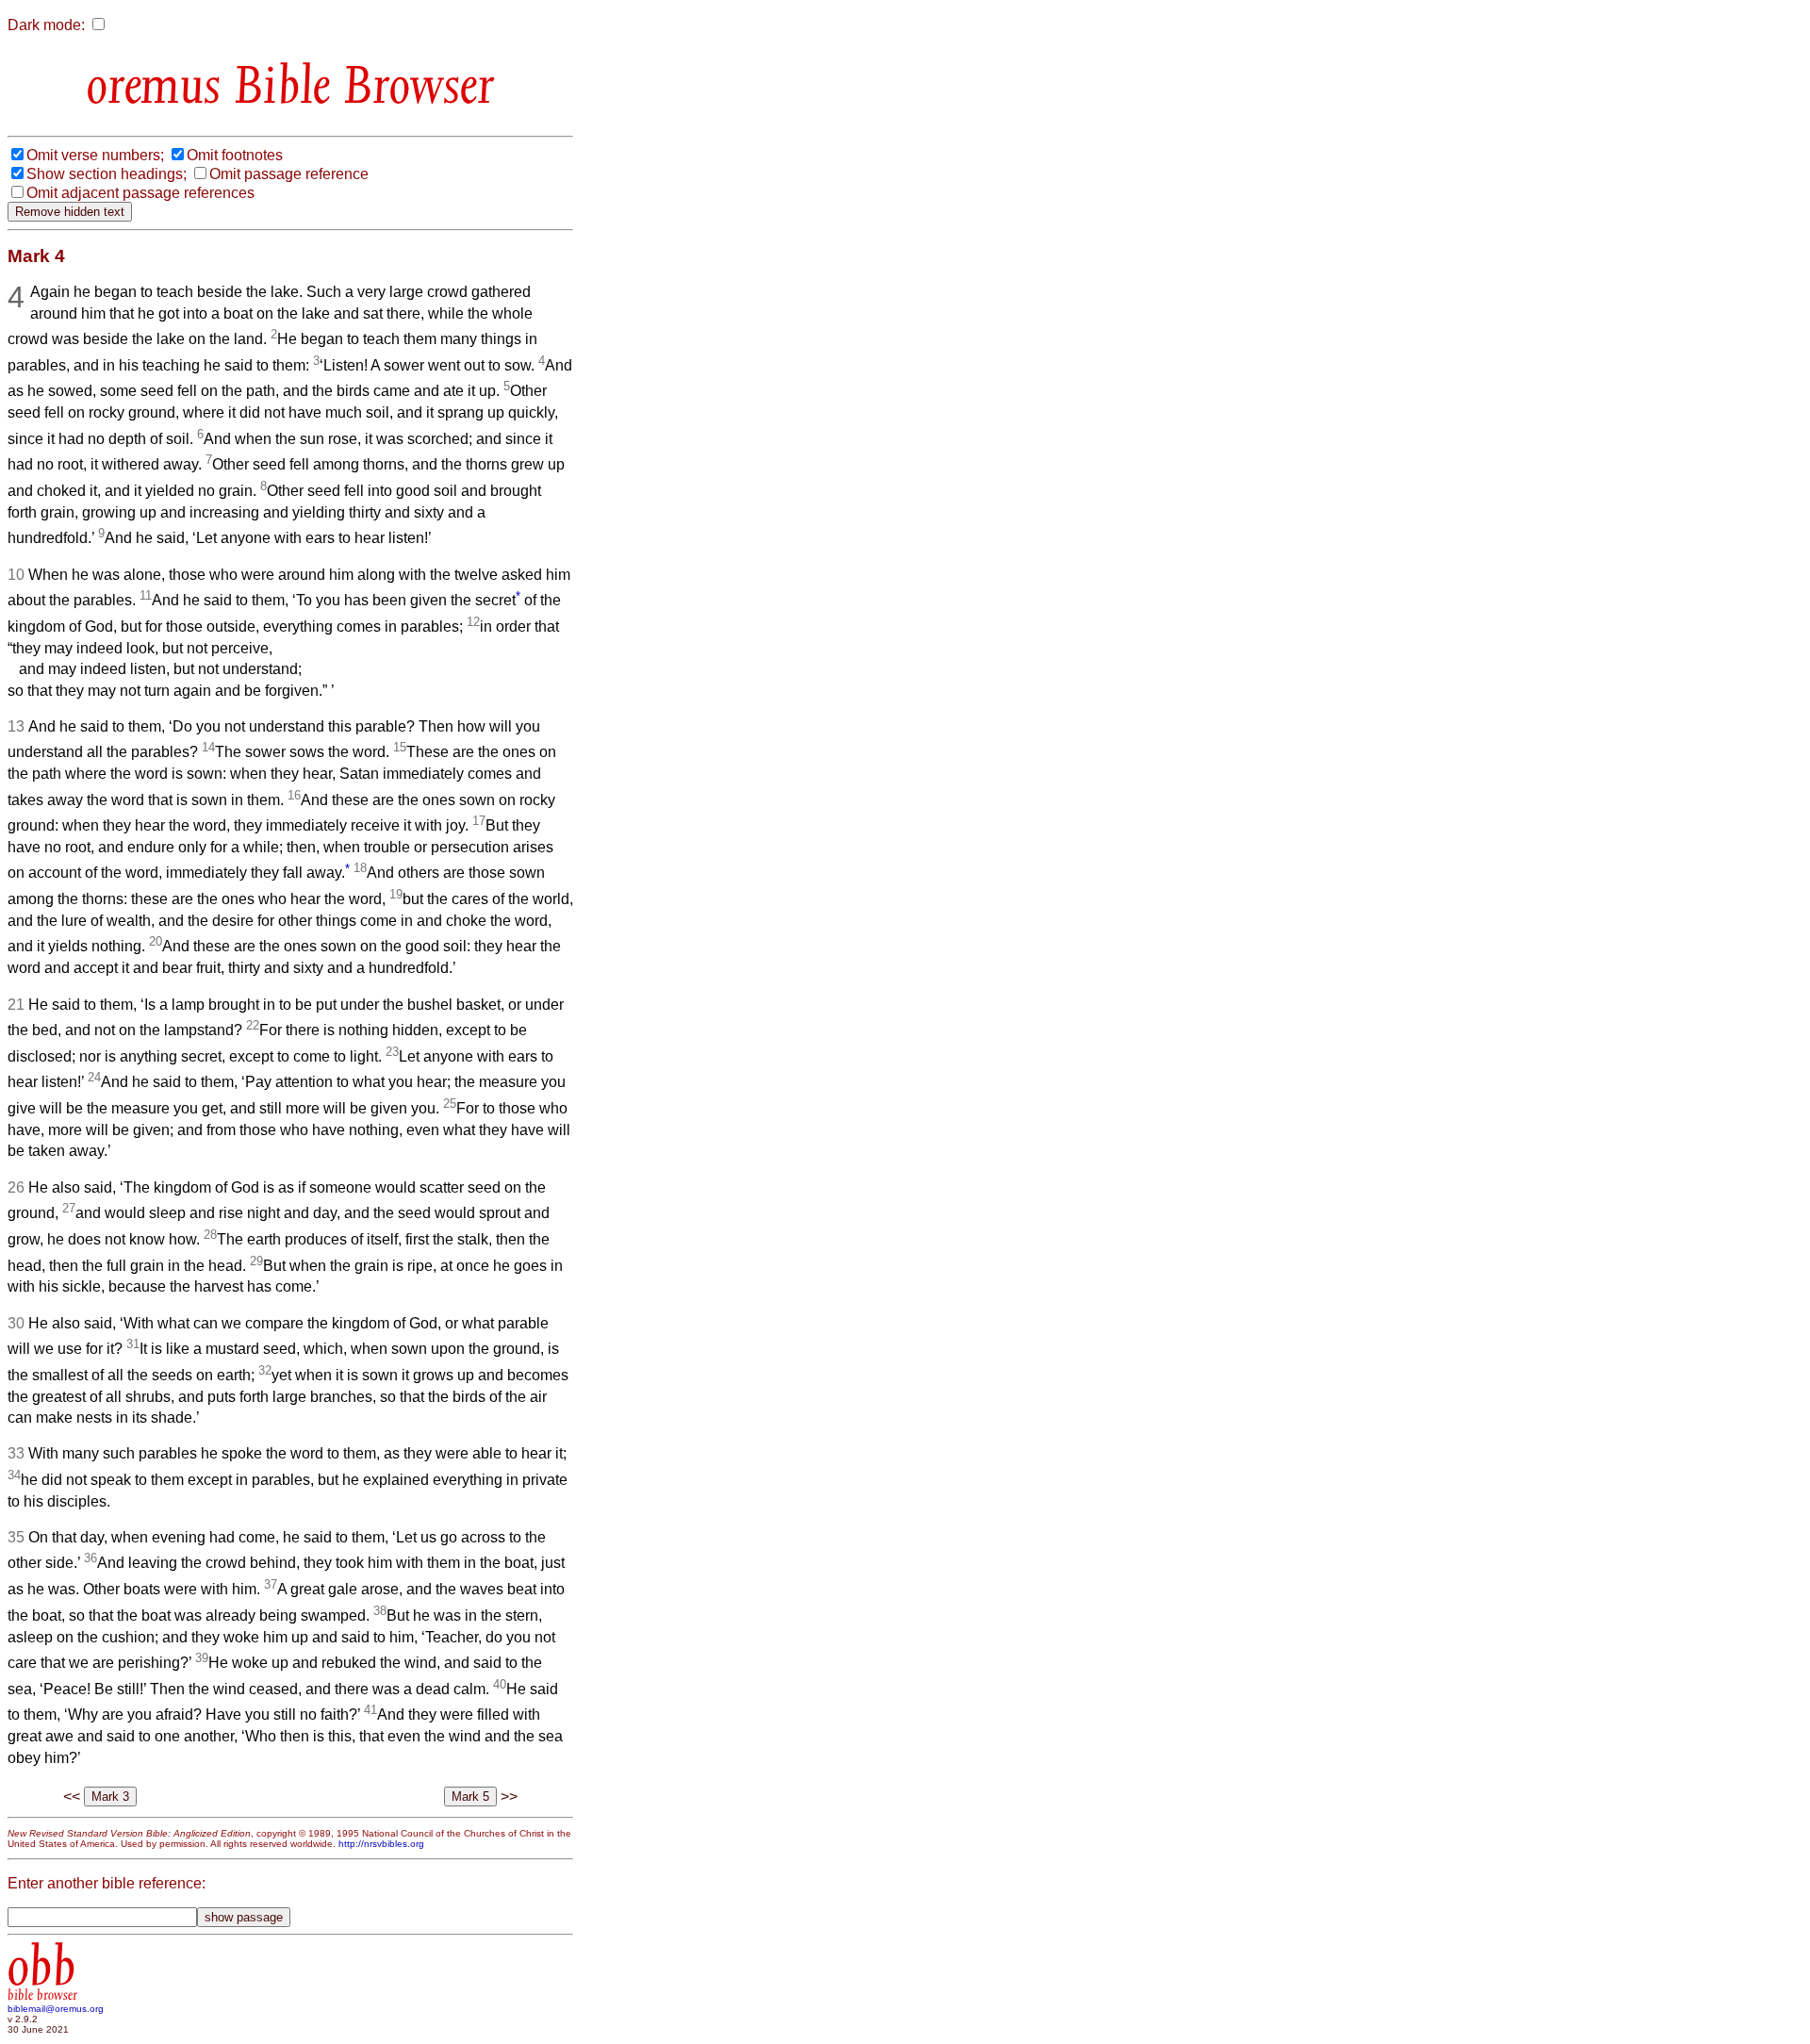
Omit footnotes (235, 155)
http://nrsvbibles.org (381, 1844)
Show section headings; (107, 174)
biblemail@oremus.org (56, 2009)
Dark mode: (46, 25)
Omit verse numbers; (95, 155)
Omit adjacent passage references (140, 193)
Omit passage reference (289, 174)
